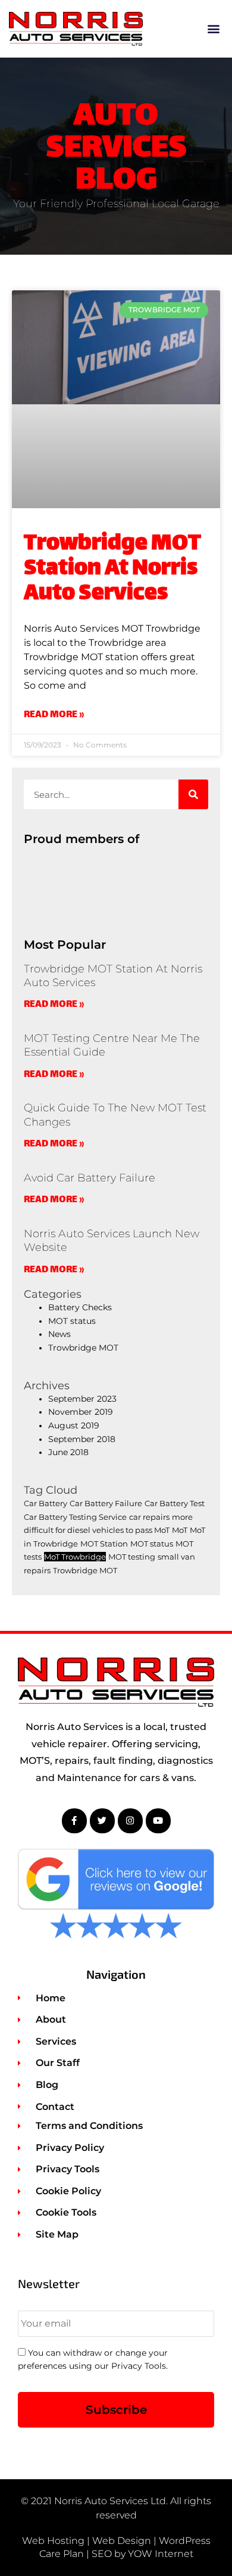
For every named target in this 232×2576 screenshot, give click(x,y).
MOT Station (104, 1544)
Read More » (54, 716)
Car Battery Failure (106, 1503)
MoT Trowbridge (75, 1557)
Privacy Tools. (139, 2366)
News (59, 1334)
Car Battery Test (175, 1503)
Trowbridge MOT (83, 1348)
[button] (213, 29)
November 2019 (81, 1412)
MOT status (72, 1321)
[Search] (193, 794)
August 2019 (74, 1425)
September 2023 (82, 1399)
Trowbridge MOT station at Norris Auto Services (112, 569)
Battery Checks (80, 1307)
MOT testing (132, 1557)
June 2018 (68, 1452)
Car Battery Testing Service (75, 1517)
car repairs (149, 1517)
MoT (180, 1530)
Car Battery (46, 1503)
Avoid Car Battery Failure (90, 1178)
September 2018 (82, 1439)
